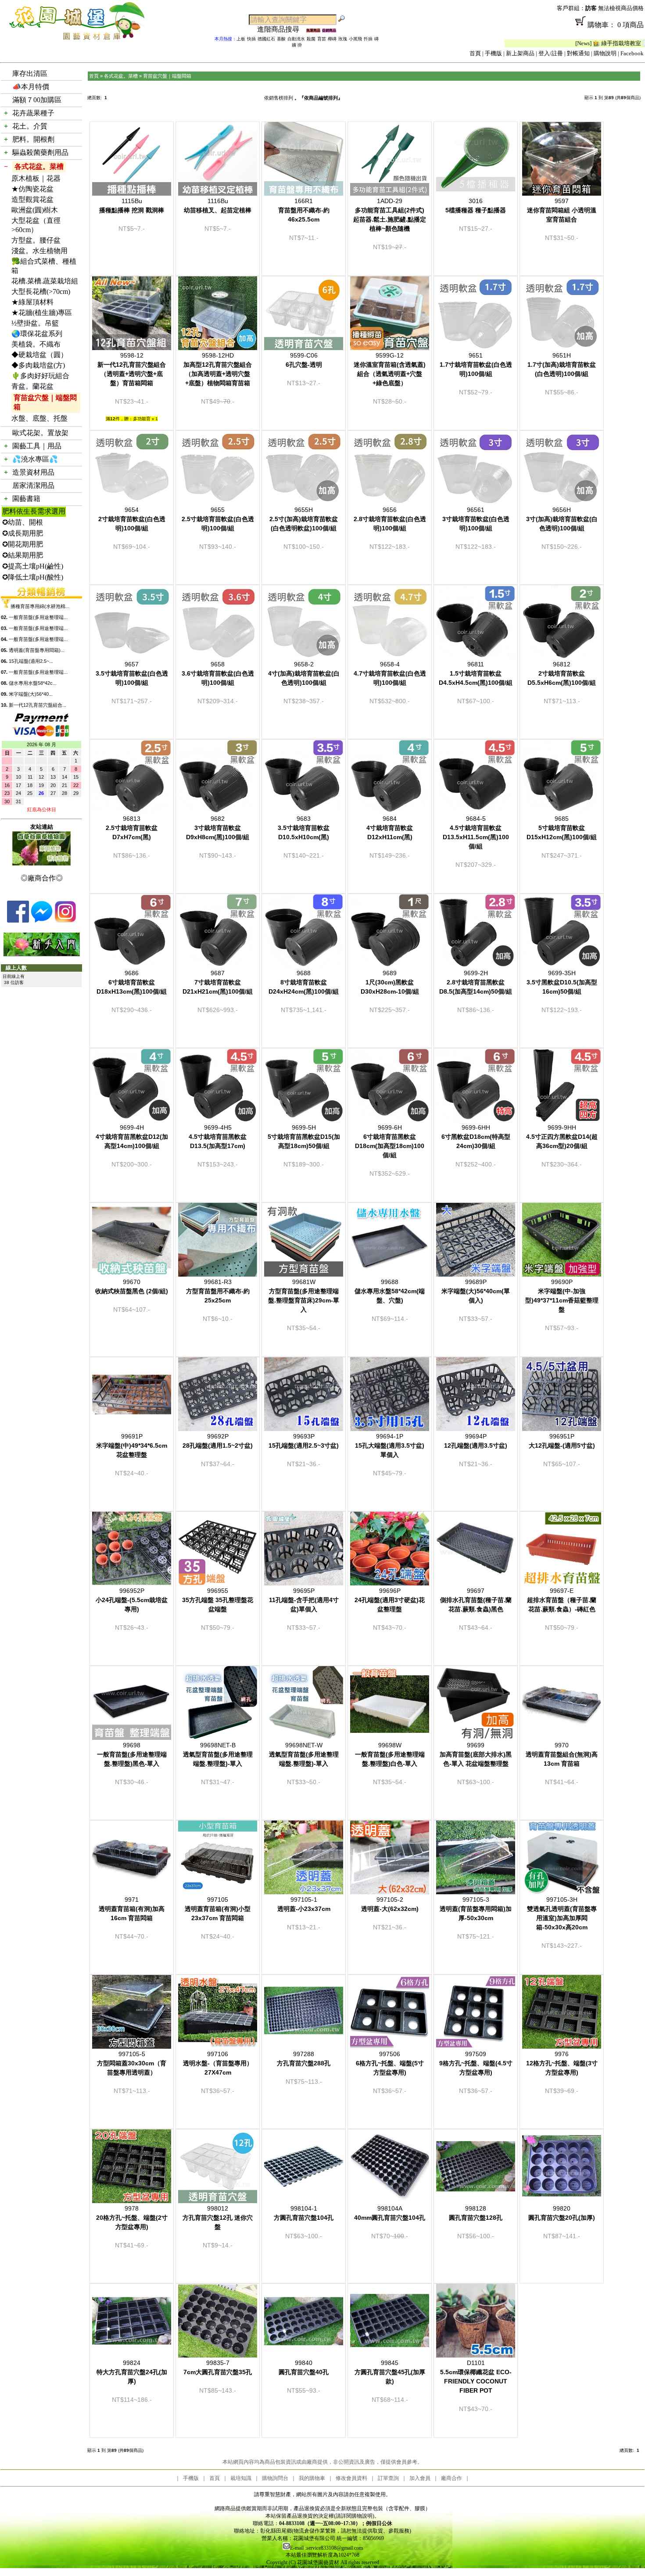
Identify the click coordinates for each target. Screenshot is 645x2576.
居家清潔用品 (33, 485)
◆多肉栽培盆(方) (38, 365)
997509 (476, 2063)
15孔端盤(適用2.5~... (31, 661)
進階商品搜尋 (282, 29)
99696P (390, 1600)
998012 (218, 2218)
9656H (562, 519)
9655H (304, 519)
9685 (562, 828)
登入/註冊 (551, 53)
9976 (562, 2063)
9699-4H (132, 1137)
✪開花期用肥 (23, 544)
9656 (390, 519)
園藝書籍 (26, 499)
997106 (218, 2063)
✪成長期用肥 (23, 533)
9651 (476, 365)
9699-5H (304, 1137)
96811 (476, 673)
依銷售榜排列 (279, 98)
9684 (390, 828)
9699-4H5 (218, 1137)
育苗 (322, 39)
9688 (304, 982)
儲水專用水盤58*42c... (33, 683)
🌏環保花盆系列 (37, 334)
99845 (390, 2372)
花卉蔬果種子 (33, 113)
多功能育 (142, 419)
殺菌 (311, 39)
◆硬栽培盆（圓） (39, 355)
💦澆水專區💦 (35, 459)
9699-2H (476, 982)
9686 (132, 982)
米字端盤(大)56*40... (31, 694)
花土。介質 (30, 126)
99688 (390, 1291)
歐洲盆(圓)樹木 (35, 210)
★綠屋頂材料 (32, 302)
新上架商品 (520, 53)
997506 (390, 2063)
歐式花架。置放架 (40, 433)
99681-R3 (218, 1291)
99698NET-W (304, 1754)
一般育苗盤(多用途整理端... (38, 617)
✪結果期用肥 (23, 555)
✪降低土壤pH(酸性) (33, 577)
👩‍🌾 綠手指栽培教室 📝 (535, 43)
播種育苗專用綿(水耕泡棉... (40, 606)
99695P (304, 1600)
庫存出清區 (30, 73)
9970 (562, 1754)
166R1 (304, 210)
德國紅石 (266, 39)
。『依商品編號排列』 (319, 98)
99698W (390, 1754)
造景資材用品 (33, 472)
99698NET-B (218, 1754)
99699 (476, 1754)
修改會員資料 (351, 2478)
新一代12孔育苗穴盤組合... (38, 705)
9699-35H (562, 982)
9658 (218, 673)
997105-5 (132, 2063)
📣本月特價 (31, 87)
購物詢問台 (275, 2478)
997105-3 (476, 1909)
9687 (218, 982)
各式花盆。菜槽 (39, 166)
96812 (562, 673)
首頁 (475, 53)
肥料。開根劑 (33, 139)
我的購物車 (312, 2478)
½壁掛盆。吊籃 (35, 323)
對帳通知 (578, 53)
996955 (218, 1600)
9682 (218, 828)
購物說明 (605, 53)
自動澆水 (296, 39)
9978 (132, 2218)
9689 (390, 982)
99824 (132, 2372)
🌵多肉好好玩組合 (40, 376)
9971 (132, 1909)
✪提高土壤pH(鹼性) (33, 566)
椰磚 (332, 39)
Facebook (632, 53)
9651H (562, 365)
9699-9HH (562, 1137)
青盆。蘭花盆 (32, 386)
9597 (562, 210)
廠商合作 (451, 2478)
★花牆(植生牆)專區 (42, 313)
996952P (132, 1600)
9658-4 (390, 673)
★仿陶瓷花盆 (32, 189)
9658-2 (304, 673)
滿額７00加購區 (37, 100)
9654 (132, 519)
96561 (476, 519)
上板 (241, 39)
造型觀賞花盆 (32, 199)
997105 (218, 1909)
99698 (132, 1754)
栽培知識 (241, 2478)
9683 (304, 828)
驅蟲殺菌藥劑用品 (40, 152)
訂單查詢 (388, 2478)
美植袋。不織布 (36, 344)
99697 (476, 1600)
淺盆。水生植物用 (39, 251)
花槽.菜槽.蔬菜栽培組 (45, 281)
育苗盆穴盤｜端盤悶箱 (45, 402)
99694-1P (390, 1445)
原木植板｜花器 (36, 178)
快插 (251, 39)
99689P (476, 1291)
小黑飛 (355, 39)
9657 (132, 673)
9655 (218, 519)
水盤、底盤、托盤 (39, 418)
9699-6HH (476, 1137)
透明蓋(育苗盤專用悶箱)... (37, 650)
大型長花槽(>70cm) (41, 292)
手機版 (493, 53)
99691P (132, 1445)
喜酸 (281, 39)
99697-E (562, 1600)
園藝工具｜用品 (37, 446)
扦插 (368, 39)
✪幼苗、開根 (23, 522)
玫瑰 (343, 39)
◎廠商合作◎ (42, 878)
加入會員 (420, 2478)
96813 (132, 828)
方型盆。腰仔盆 (36, 240)
